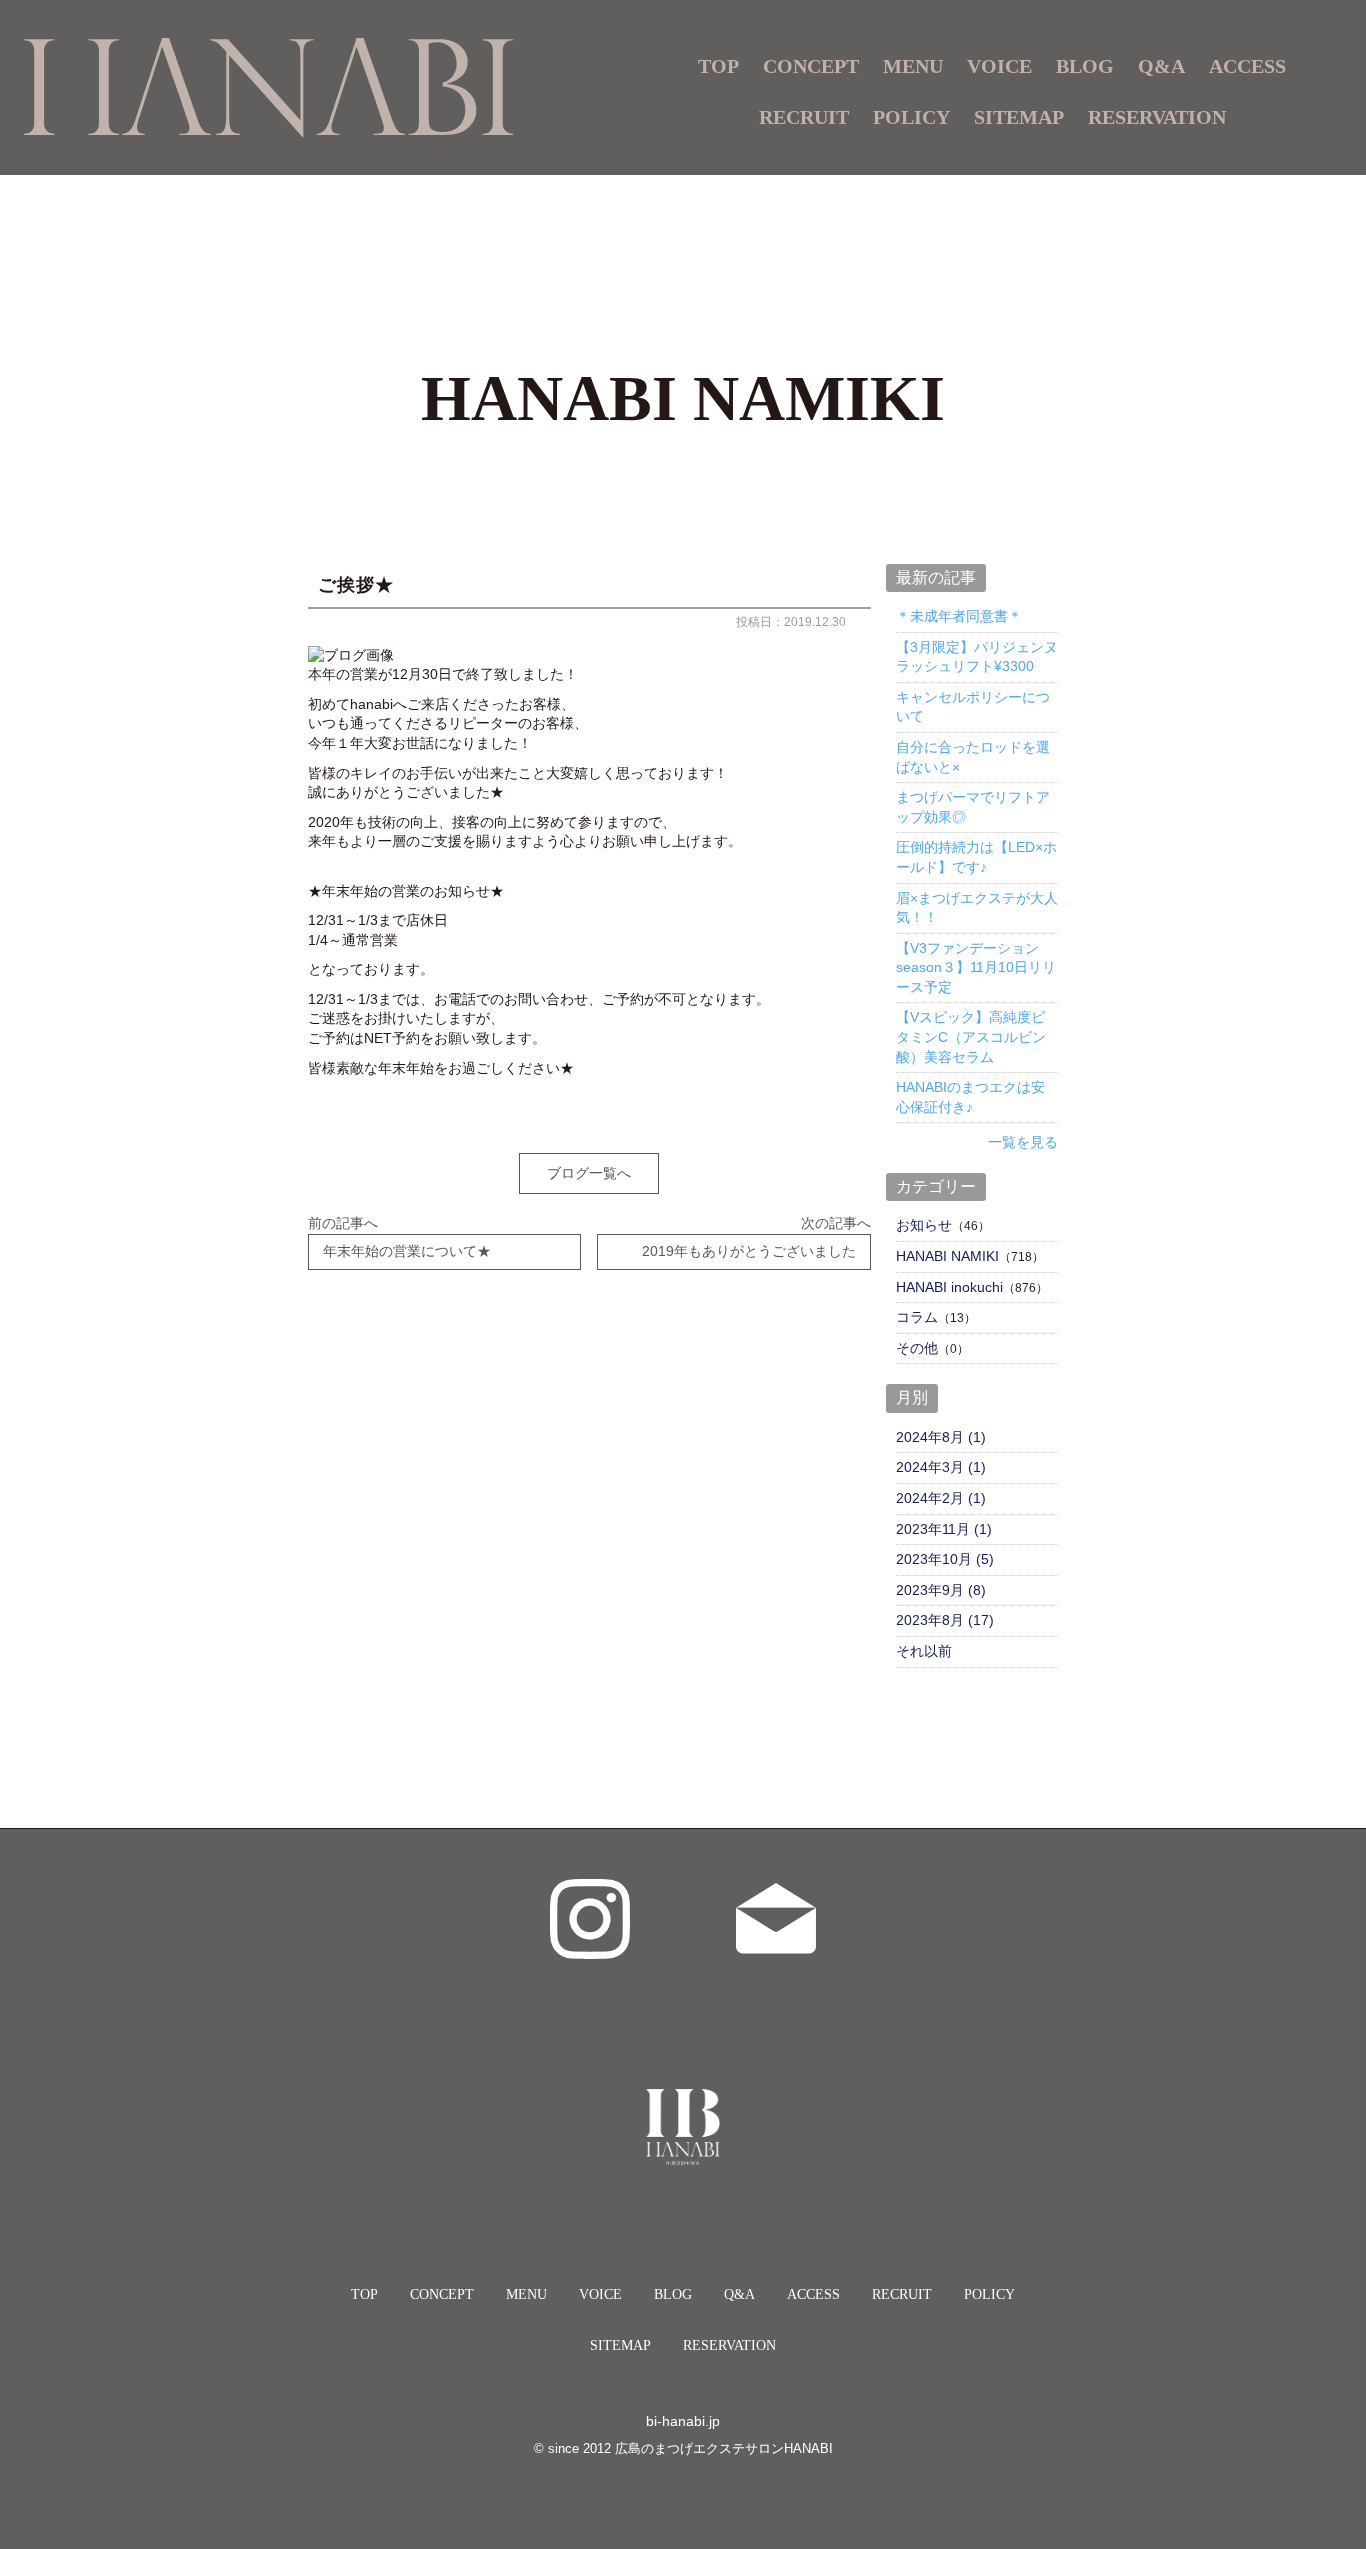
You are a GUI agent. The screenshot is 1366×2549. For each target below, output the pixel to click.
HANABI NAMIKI (947, 1256)
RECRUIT (804, 117)
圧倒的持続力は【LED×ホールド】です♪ (976, 857)
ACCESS (1247, 66)
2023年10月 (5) (945, 1559)
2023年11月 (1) (944, 1529)
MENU (526, 2294)
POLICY (911, 117)
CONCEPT (811, 66)
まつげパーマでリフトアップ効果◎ (973, 807)
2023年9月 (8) (941, 1590)
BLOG (1085, 66)
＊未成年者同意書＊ (959, 616)
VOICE (999, 66)
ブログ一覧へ (589, 1173)
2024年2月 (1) (941, 1498)
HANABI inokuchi (949, 1287)
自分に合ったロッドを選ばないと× (973, 757)
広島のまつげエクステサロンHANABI (724, 2448)
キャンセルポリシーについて (973, 707)
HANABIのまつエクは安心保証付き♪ (970, 1097)
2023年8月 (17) (945, 1620)
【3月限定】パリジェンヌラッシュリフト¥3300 (977, 657)
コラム (917, 1317)
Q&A (1161, 66)
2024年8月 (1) (941, 1437)
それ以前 (924, 1651)
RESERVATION (1157, 117)
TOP (718, 66)
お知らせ (924, 1225)
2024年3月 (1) (941, 1467)
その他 (917, 1348)
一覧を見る (1023, 1142)
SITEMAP (1019, 117)
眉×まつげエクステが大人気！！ (977, 908)
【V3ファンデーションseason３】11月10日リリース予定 (976, 967)
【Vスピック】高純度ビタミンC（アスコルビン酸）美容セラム (971, 1036)
